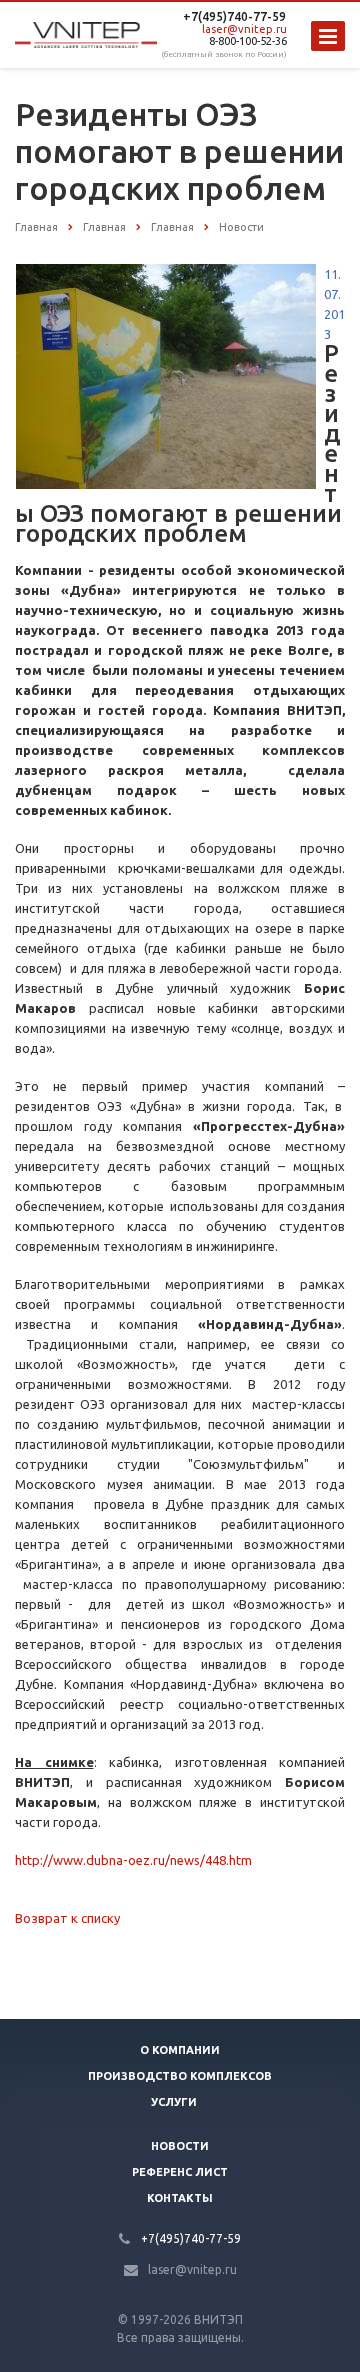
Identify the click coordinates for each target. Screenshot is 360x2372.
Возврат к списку (67, 1918)
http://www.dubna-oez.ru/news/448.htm (133, 1860)
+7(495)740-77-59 (234, 16)
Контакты (180, 2198)
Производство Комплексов (180, 2076)
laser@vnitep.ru (244, 29)
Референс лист (180, 2172)
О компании (180, 2050)
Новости (180, 2146)
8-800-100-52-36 (248, 41)
